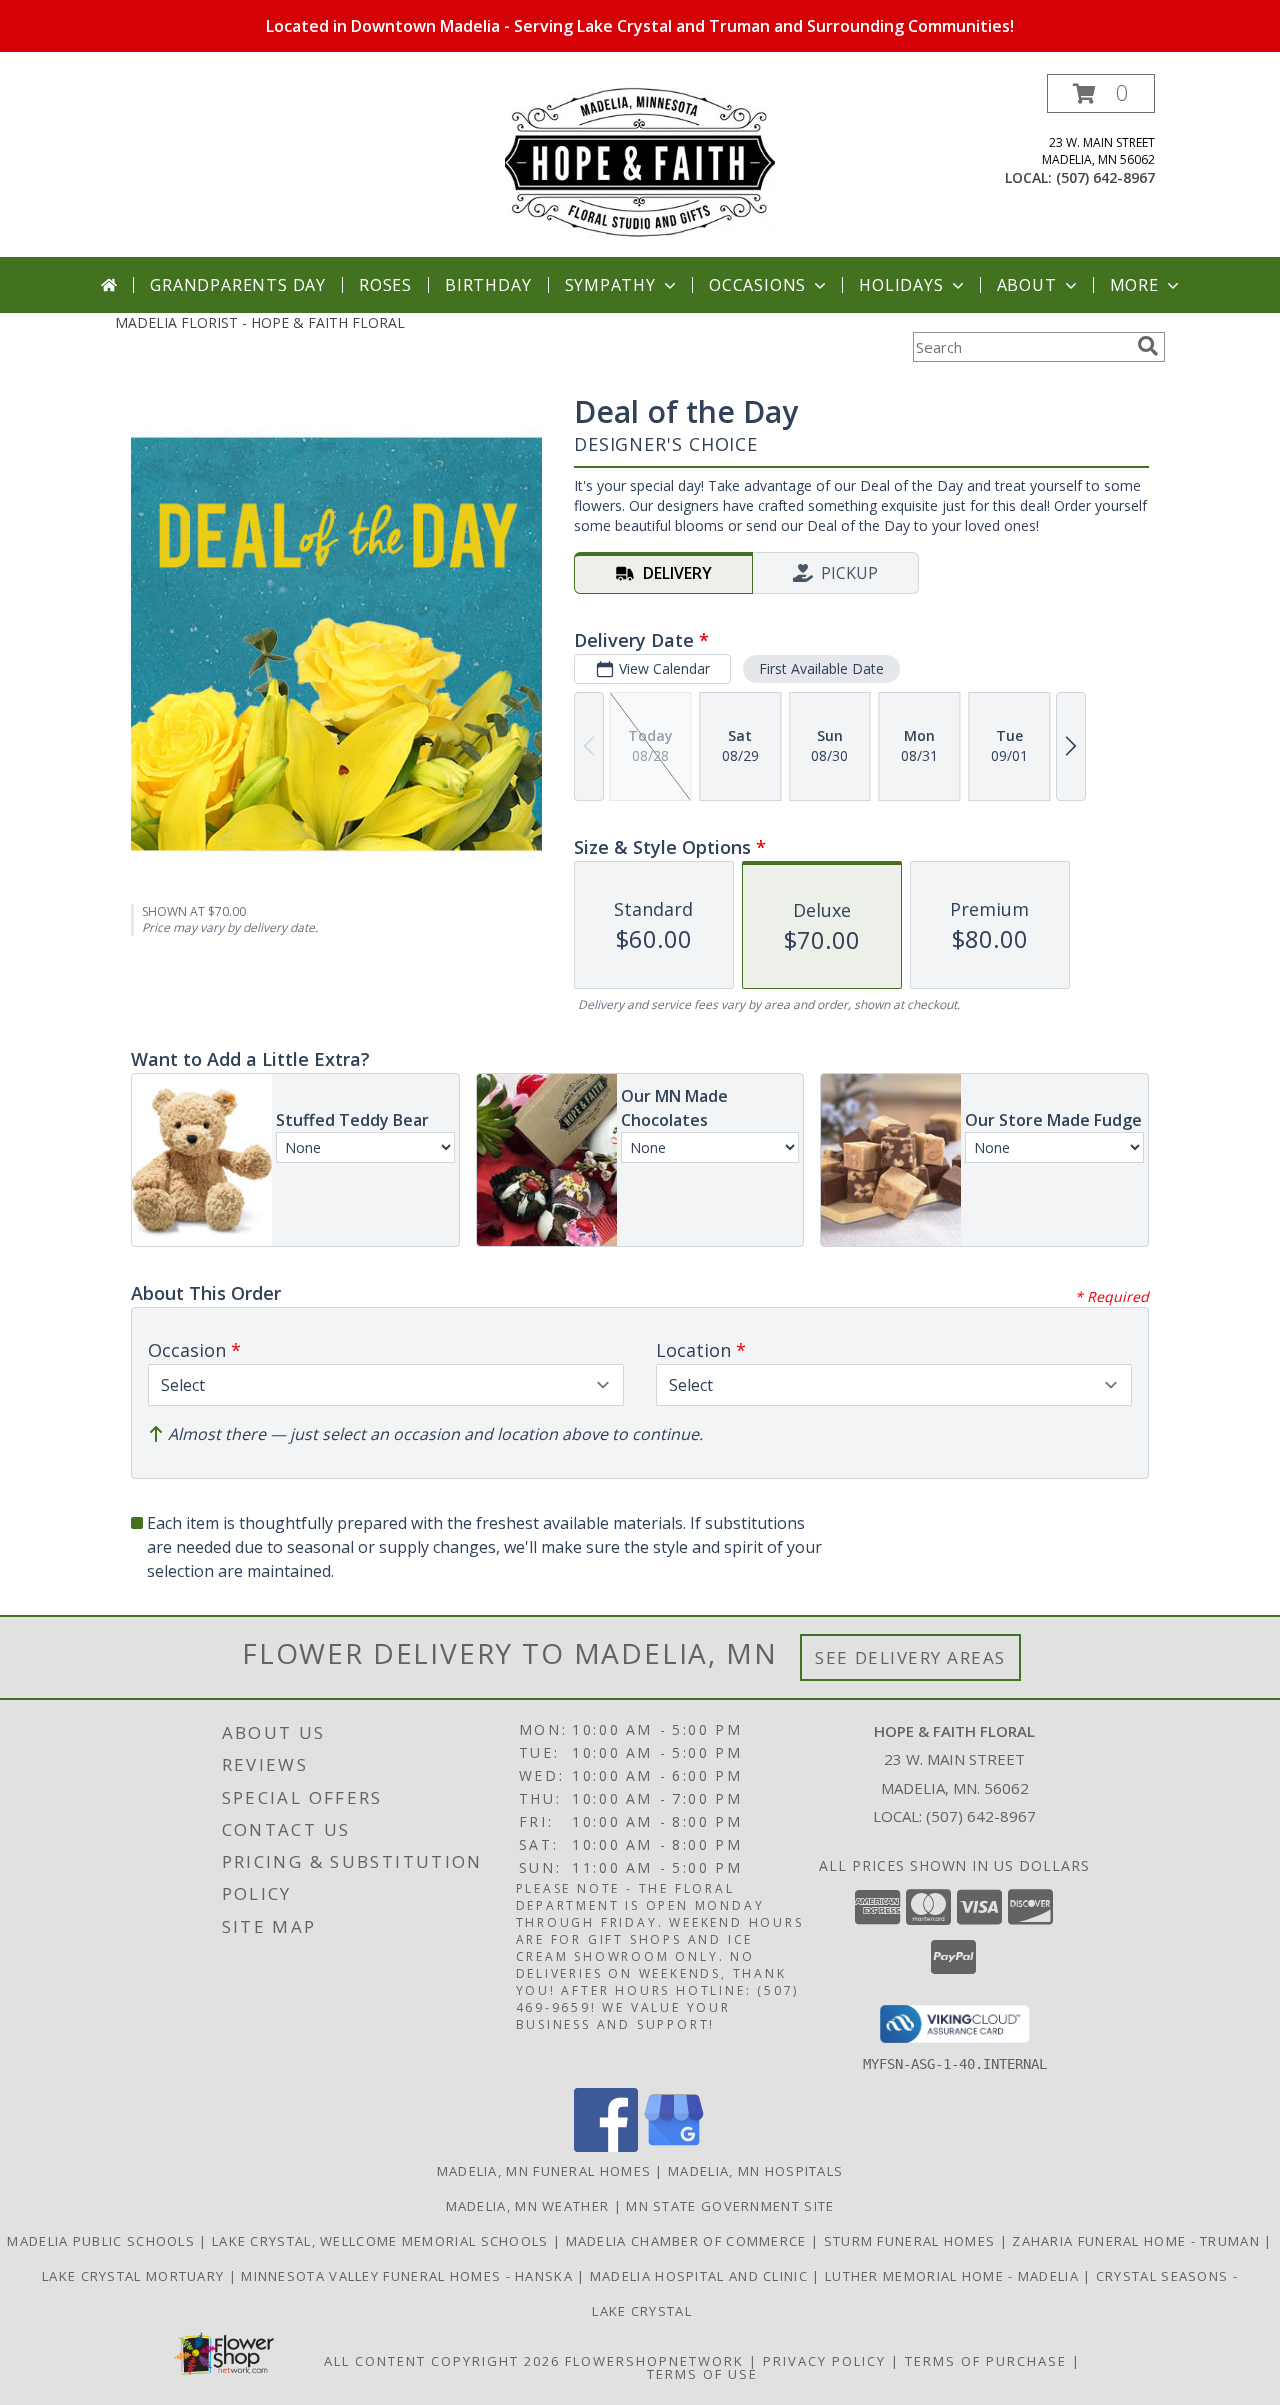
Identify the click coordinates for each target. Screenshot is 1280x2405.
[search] (1148, 346)
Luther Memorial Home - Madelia (954, 2276)
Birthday (488, 285)
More (1134, 285)
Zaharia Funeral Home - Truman (1138, 2241)
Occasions (757, 285)
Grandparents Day (238, 285)
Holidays (901, 285)
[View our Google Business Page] (674, 2146)
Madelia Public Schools (103, 2241)
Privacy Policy (824, 2361)
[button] (1101, 93)
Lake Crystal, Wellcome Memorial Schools (382, 2241)
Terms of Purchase (986, 2361)
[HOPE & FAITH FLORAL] (639, 165)
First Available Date (821, 668)
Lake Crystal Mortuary (135, 2276)
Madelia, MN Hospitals (755, 2171)
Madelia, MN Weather (528, 2206)
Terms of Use (702, 2374)
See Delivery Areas (910, 1657)
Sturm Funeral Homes (912, 2241)
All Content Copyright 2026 (442, 2361)
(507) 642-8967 (1105, 177)
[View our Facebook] (606, 2146)
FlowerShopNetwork (654, 2361)
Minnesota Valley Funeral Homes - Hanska (409, 2276)
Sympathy (610, 285)
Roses (385, 285)
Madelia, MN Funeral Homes (544, 2171)
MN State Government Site (730, 2206)
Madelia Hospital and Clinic (701, 2276)
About (1027, 285)
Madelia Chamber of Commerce (688, 2241)
